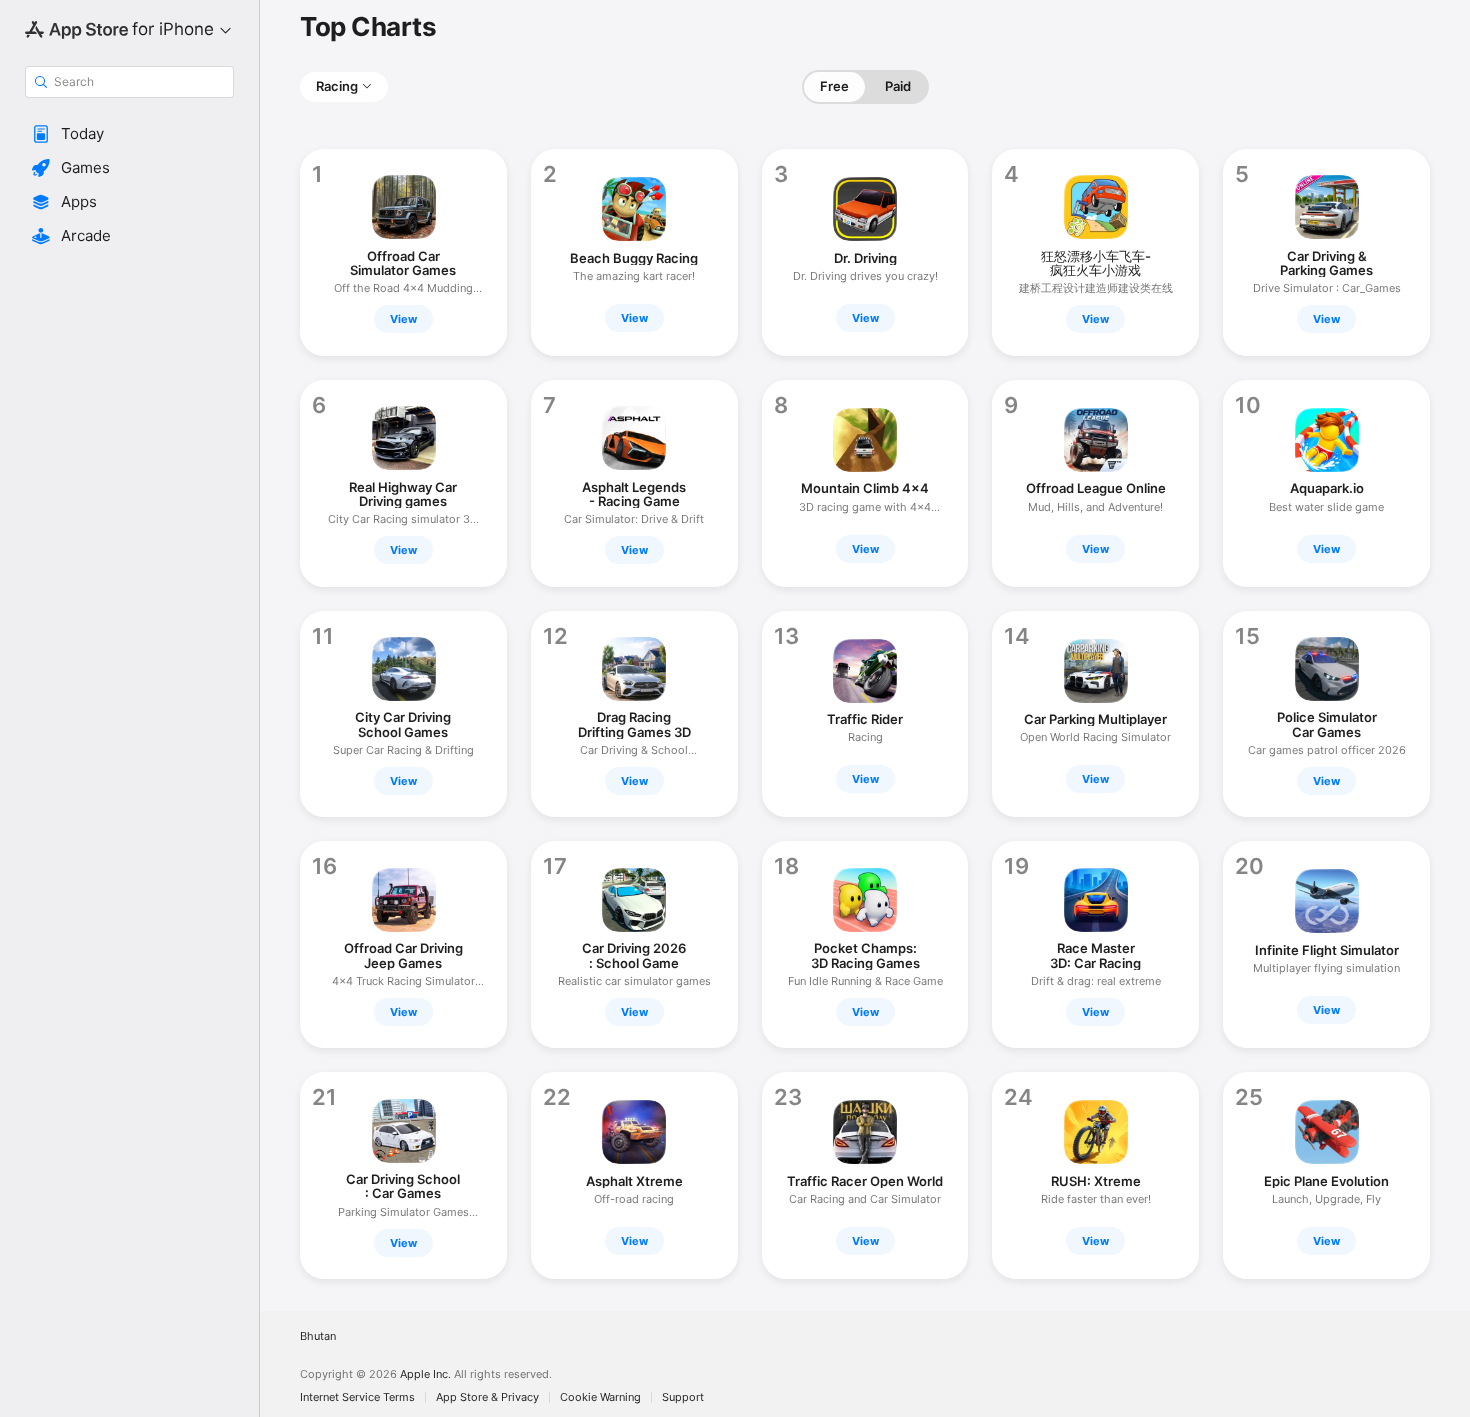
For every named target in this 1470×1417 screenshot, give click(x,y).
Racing (337, 86)
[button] (129, 134)
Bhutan (318, 1336)
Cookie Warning (600, 1397)
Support (683, 1397)
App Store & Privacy (487, 1397)
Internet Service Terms (357, 1397)
